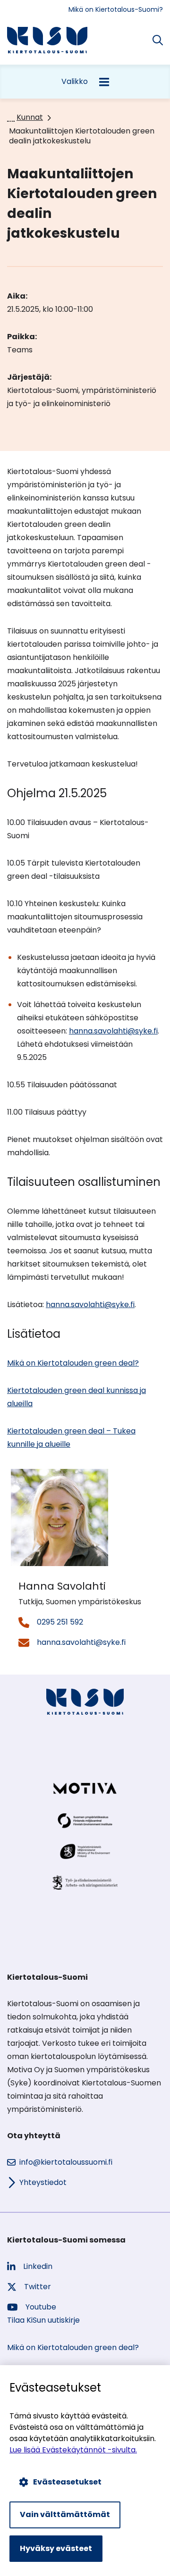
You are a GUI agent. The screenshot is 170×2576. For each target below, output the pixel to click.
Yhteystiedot (43, 2182)
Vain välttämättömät (65, 2514)
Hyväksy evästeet (56, 2548)
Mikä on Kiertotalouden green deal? (73, 1363)
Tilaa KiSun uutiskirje (43, 2320)
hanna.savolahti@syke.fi (113, 1031)
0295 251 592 (60, 1622)
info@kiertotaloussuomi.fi (66, 2162)
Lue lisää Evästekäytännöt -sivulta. (73, 2450)
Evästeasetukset (67, 2482)
